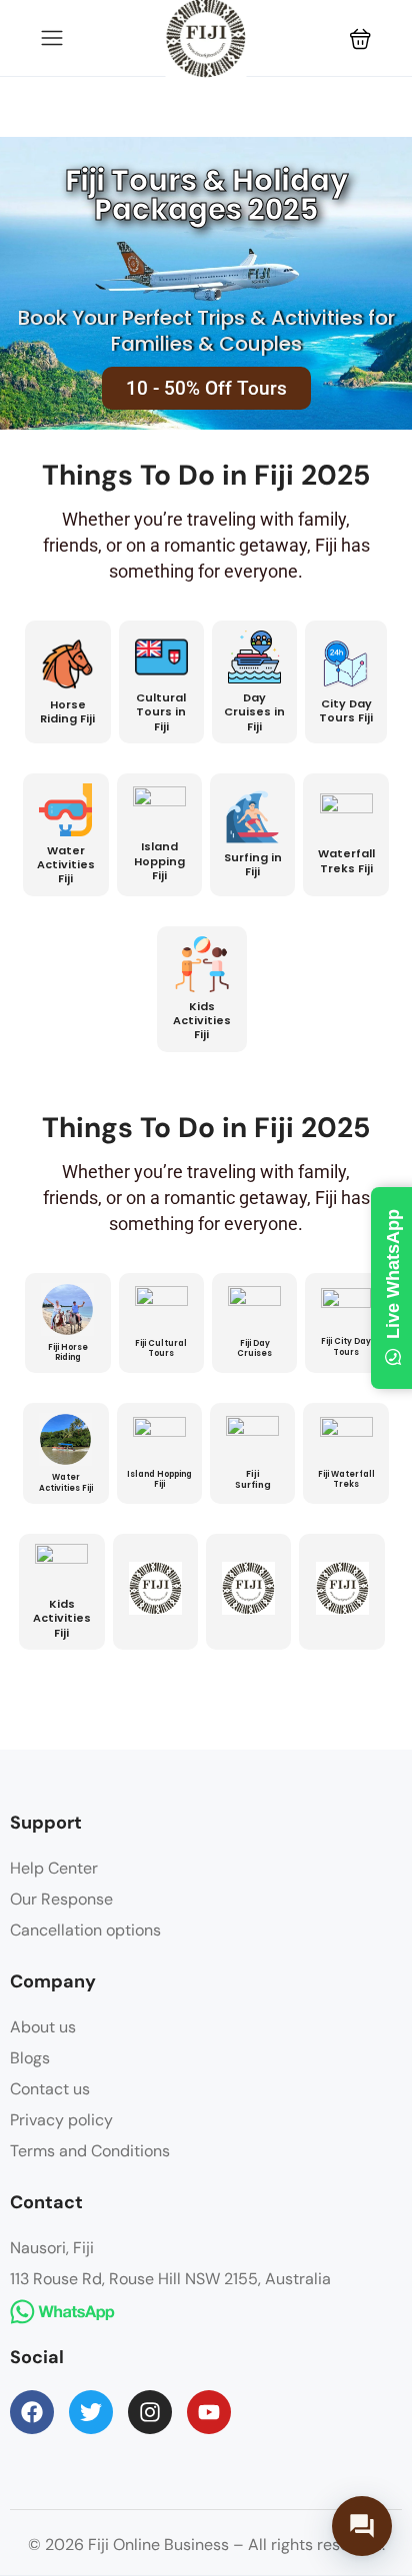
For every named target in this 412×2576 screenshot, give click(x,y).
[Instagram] (150, 2412)
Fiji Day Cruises (254, 1348)
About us (43, 2027)
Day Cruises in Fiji (254, 712)
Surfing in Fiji (253, 864)
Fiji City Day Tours (346, 1346)
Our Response (61, 1899)
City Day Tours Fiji (346, 710)
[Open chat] (362, 2526)
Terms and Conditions (90, 2151)
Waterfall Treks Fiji (346, 860)
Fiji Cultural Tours (161, 1348)
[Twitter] (91, 2412)
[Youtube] (209, 2412)
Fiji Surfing (253, 1480)
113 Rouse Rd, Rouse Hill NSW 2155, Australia (170, 2279)
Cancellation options (85, 1930)
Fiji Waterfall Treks (346, 1479)
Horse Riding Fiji (67, 711)
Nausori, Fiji (52, 2248)
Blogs (30, 2058)
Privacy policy (61, 2120)
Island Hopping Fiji (159, 861)
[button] (360, 38)
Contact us (50, 2089)
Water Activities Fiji (66, 865)
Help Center (54, 1868)
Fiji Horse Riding (68, 1352)
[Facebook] (32, 2412)
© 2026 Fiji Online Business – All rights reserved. (206, 2545)
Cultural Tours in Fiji (161, 712)
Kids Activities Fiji (202, 1021)
